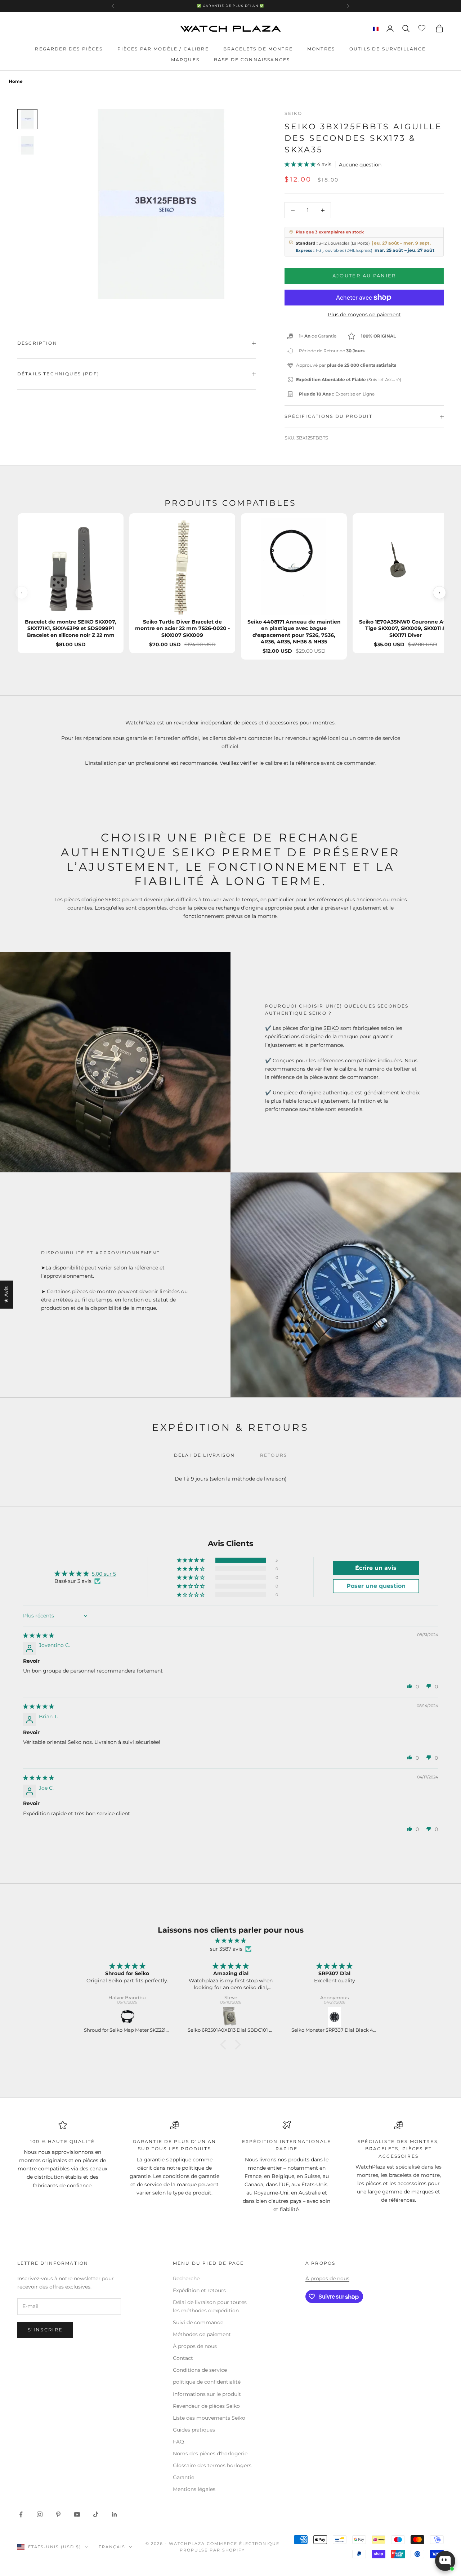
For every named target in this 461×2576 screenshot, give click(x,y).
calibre (274, 763)
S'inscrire (45, 2330)
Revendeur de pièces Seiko (206, 2406)
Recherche (186, 2278)
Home (16, 81)
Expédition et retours (199, 2290)
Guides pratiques (194, 2430)
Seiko (293, 113)
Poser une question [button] (376, 1586)
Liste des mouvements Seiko (209, 2418)
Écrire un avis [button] (376, 1568)
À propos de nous (195, 2346)
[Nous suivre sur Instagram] (40, 2514)
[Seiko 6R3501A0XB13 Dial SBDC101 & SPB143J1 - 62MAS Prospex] (231, 2017)
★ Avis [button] (6, 1294)
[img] (39, 1635)
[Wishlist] (423, 27)
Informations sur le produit (207, 2394)
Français (112, 2547)
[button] (301, 164)
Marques (185, 60)
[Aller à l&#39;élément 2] (27, 145)
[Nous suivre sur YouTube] (77, 2514)
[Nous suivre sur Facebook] (21, 2514)
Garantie (183, 2477)
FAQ (178, 2442)
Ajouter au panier (364, 276)
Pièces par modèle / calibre (163, 49)
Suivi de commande (198, 2322)
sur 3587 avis (226, 1949)
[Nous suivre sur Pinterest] (58, 2514)
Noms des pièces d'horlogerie (210, 2454)
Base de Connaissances (252, 60)
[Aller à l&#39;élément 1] (27, 119)
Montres (321, 49)
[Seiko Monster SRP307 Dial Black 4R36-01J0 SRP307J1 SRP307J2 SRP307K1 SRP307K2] (335, 2017)
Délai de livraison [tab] (204, 1455)
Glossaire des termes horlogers (212, 2465)
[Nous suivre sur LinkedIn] (115, 2514)
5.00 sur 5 (104, 1574)
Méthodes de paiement (202, 2334)
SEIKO (331, 1028)
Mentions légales (194, 2489)
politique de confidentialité (207, 2382)
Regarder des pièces (69, 49)
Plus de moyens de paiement (364, 314)
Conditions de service (200, 2370)
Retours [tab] (274, 1455)
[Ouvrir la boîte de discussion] (445, 2561)
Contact (183, 2358)
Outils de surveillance (388, 49)
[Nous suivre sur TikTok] (96, 2514)
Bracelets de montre (258, 49)
